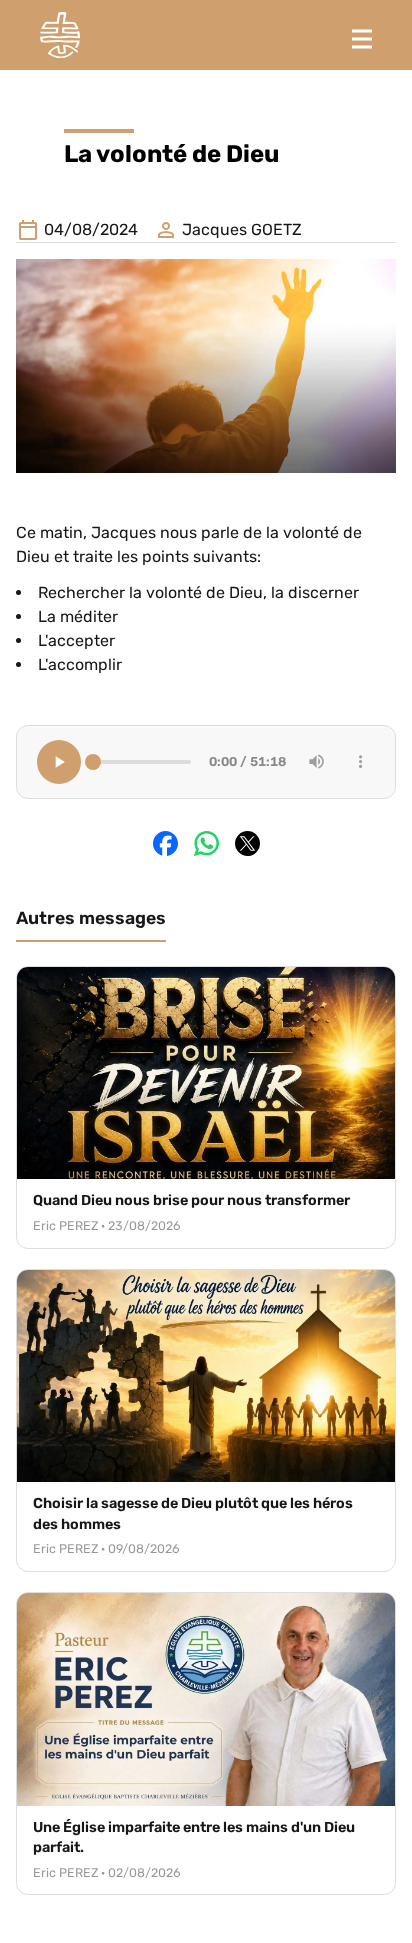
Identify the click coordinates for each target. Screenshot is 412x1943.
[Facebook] (165, 843)
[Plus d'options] (361, 762)
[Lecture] (59, 762)
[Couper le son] (317, 762)
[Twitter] (247, 843)
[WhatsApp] (206, 843)
